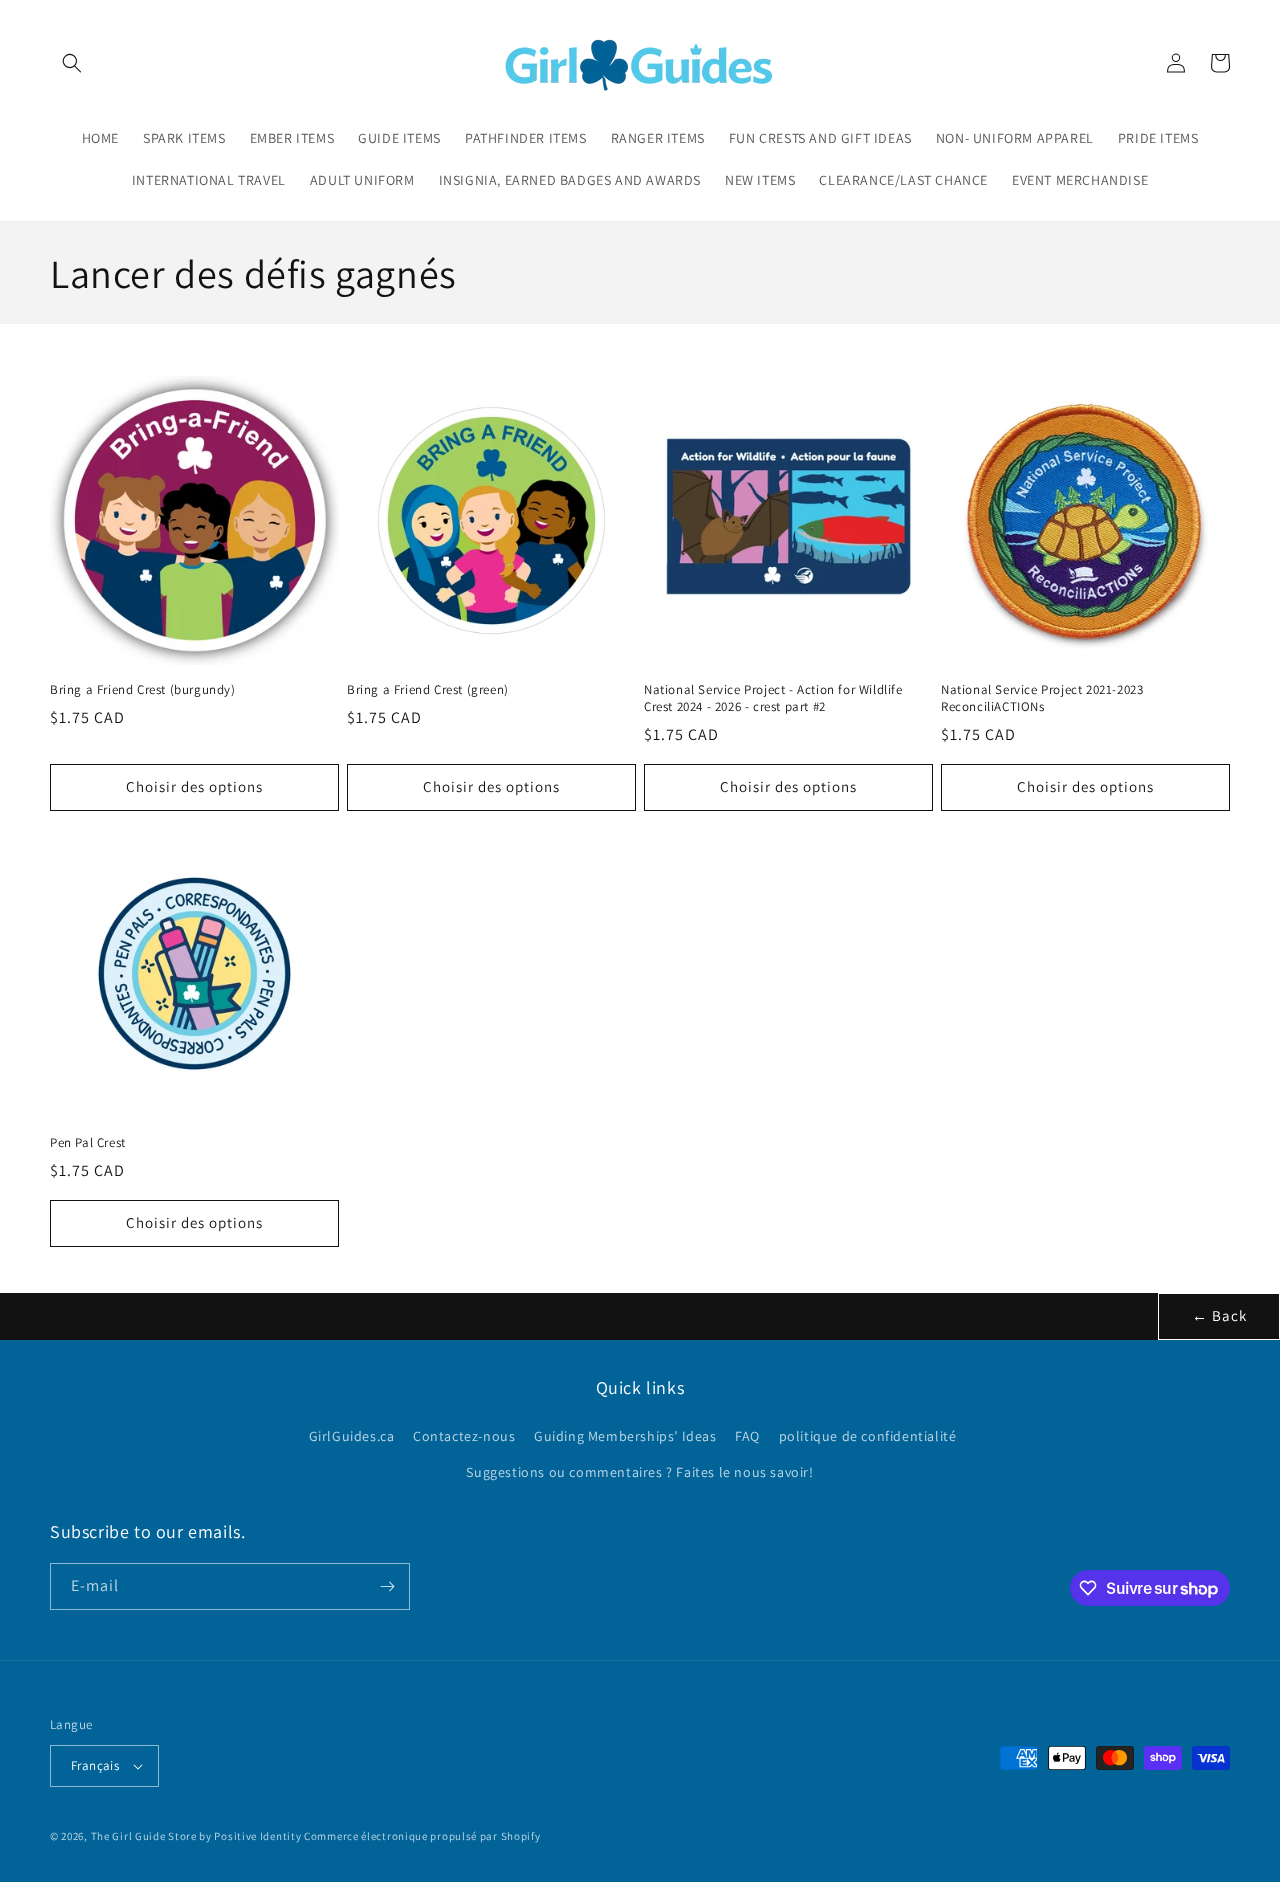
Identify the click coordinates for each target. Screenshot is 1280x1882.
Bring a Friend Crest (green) (428, 690)
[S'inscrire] (387, 1586)
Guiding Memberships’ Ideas (625, 1436)
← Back (1219, 1315)
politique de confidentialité (868, 1436)
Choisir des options (194, 786)
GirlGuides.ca (352, 1436)
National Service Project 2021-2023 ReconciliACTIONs (1042, 698)
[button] (72, 63)
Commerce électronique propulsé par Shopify (422, 1836)
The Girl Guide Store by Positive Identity (196, 1836)
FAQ (747, 1436)
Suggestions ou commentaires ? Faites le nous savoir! (639, 1472)
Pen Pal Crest (88, 1143)
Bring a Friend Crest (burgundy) (143, 690)
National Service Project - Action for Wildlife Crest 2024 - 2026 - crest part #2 (773, 698)
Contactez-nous (464, 1436)
